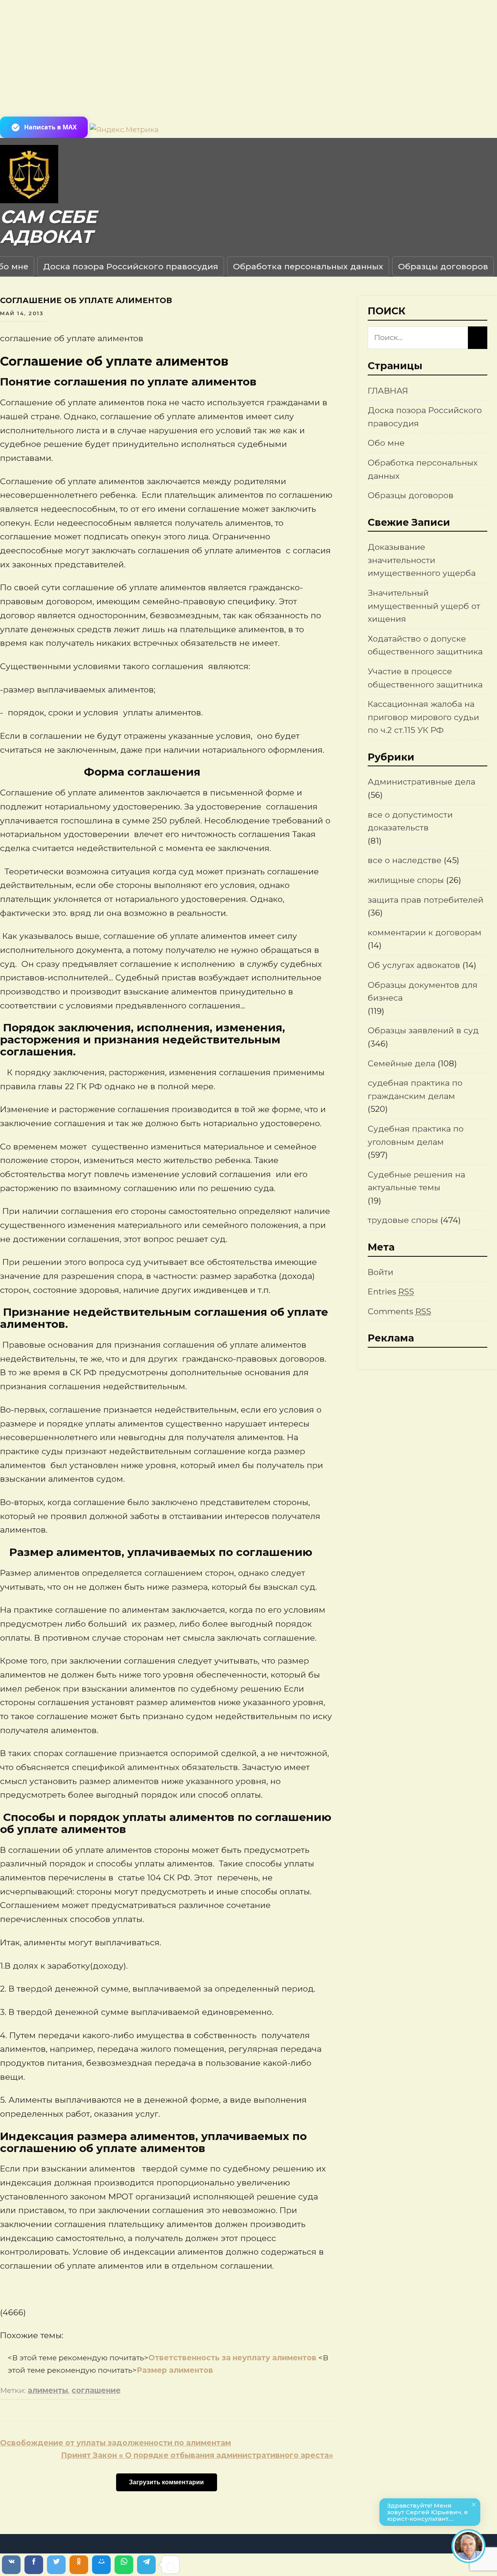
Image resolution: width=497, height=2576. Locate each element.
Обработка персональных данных (308, 266)
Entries (391, 1291)
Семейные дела (401, 1063)
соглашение (96, 2390)
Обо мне (386, 443)
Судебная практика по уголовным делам (416, 1135)
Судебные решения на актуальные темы (416, 1181)
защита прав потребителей (426, 900)
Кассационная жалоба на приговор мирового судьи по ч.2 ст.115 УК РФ (423, 717)
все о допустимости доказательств (410, 821)
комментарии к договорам (425, 932)
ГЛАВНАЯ (388, 391)
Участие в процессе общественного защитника (425, 678)
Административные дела (421, 782)
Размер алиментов (175, 2370)
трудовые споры (403, 1220)
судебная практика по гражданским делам (415, 1089)
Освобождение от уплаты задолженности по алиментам (116, 2443)
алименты (48, 2390)
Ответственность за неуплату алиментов (233, 2358)
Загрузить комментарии (166, 2482)
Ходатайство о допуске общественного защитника (425, 645)
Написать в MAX (50, 127)
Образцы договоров (443, 266)
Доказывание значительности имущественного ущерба (422, 560)
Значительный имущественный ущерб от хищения (424, 606)
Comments (400, 1311)
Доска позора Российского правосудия (131, 266)
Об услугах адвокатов (414, 965)
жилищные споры (406, 880)
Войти (381, 1272)
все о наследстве (405, 860)
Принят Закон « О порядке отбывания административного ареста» (197, 2455)
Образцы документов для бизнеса (423, 992)
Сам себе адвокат (48, 227)
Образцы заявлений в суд (423, 1030)
